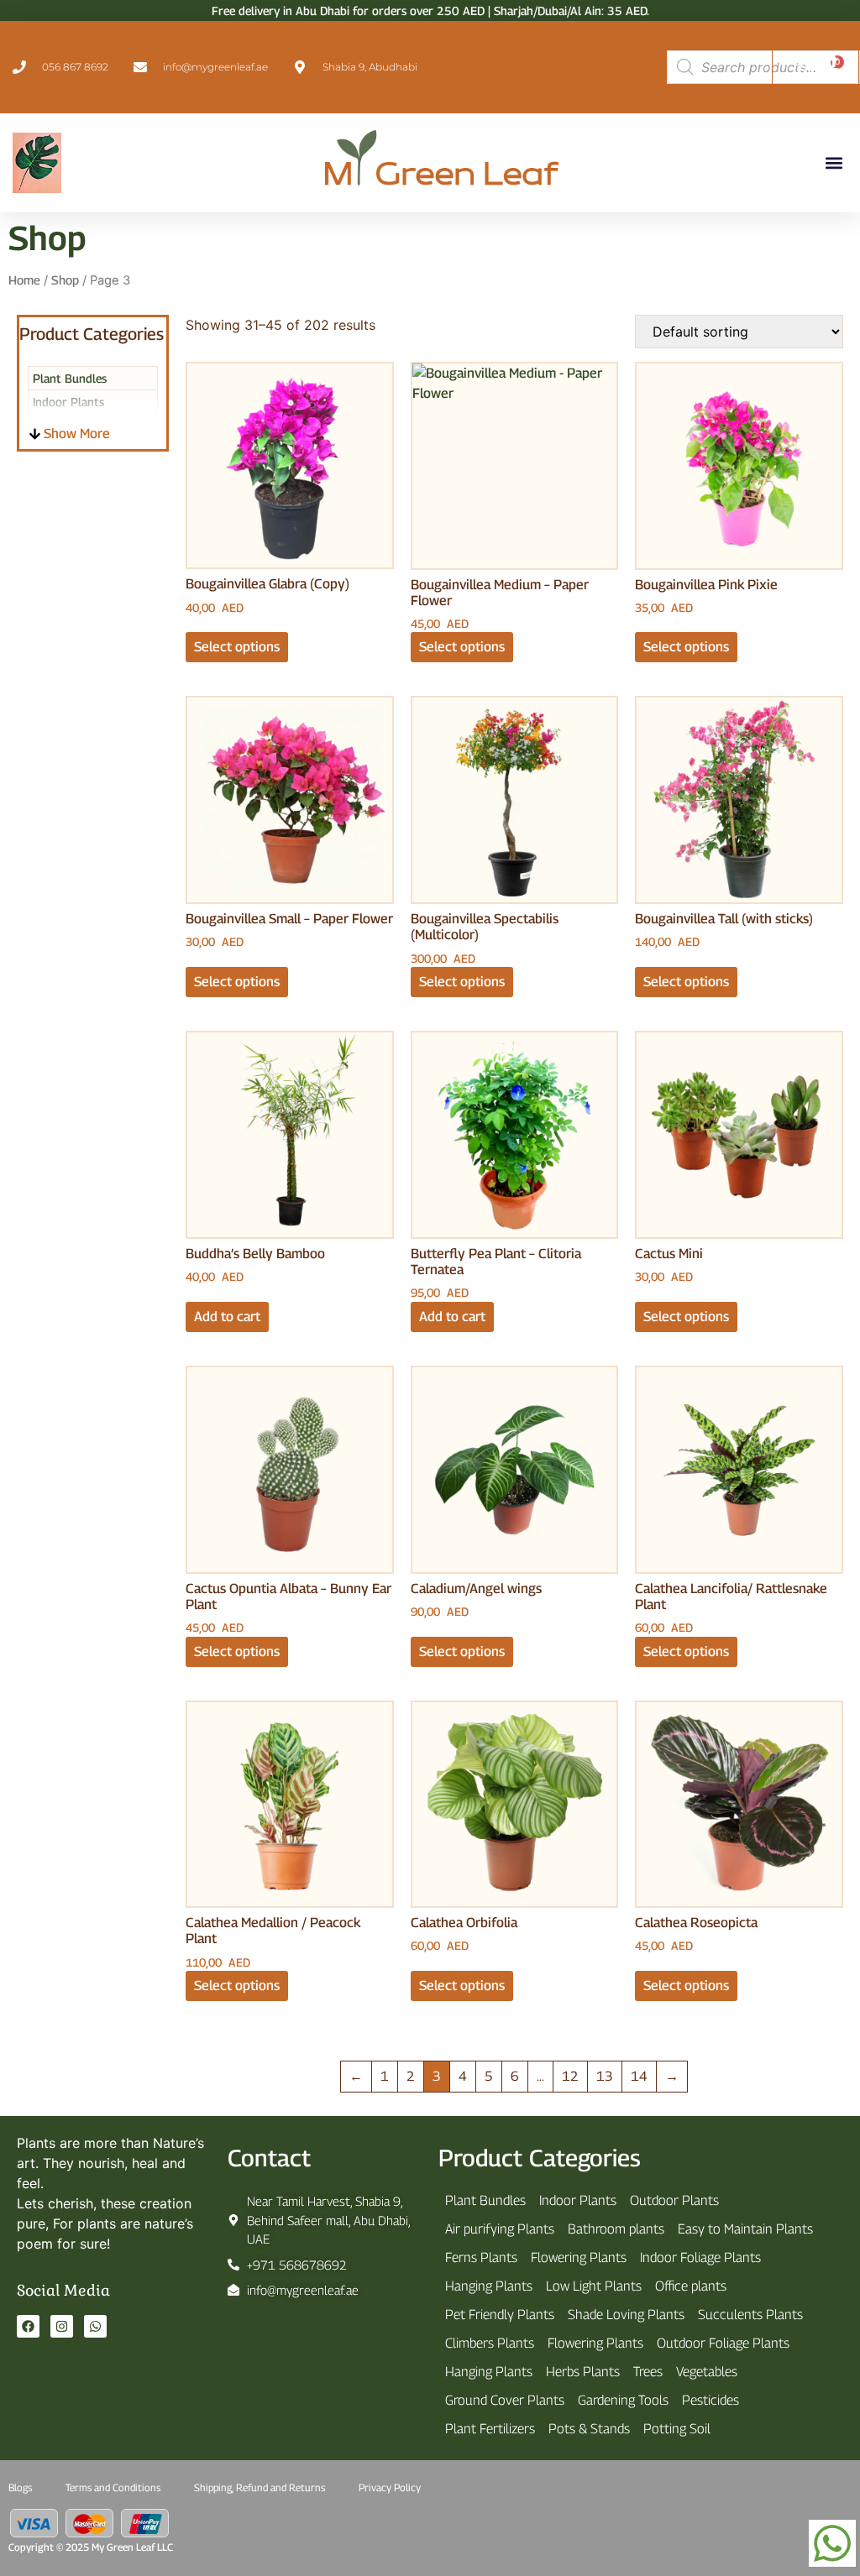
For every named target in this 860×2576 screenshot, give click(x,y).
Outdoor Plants (674, 2200)
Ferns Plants (481, 2257)
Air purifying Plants (500, 2229)
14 (639, 2076)
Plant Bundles (70, 378)
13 (605, 2076)
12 (570, 2076)
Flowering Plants (579, 2257)
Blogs (20, 2487)
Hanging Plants (489, 2286)
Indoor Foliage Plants (700, 2257)
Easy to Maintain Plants (745, 2229)
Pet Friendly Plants (500, 2315)
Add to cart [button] (227, 1317)
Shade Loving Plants (626, 2315)
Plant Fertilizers (490, 2429)
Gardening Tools (623, 2400)
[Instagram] (62, 2326)
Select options (237, 647)
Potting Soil (677, 2429)
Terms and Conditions (113, 2487)
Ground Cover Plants (505, 2400)
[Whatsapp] (95, 2326)
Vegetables (707, 2372)
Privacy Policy (390, 2487)
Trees (648, 2372)
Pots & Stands (589, 2429)
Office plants (691, 2286)
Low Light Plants (594, 2286)
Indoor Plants (578, 2200)
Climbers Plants (490, 2343)
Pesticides (711, 2400)
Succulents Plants (750, 2315)
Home (24, 280)
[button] (834, 162)
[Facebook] (28, 2326)
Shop (65, 280)
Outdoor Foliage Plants (723, 2343)
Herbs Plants (583, 2372)
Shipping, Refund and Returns (260, 2487)
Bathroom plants (616, 2229)
